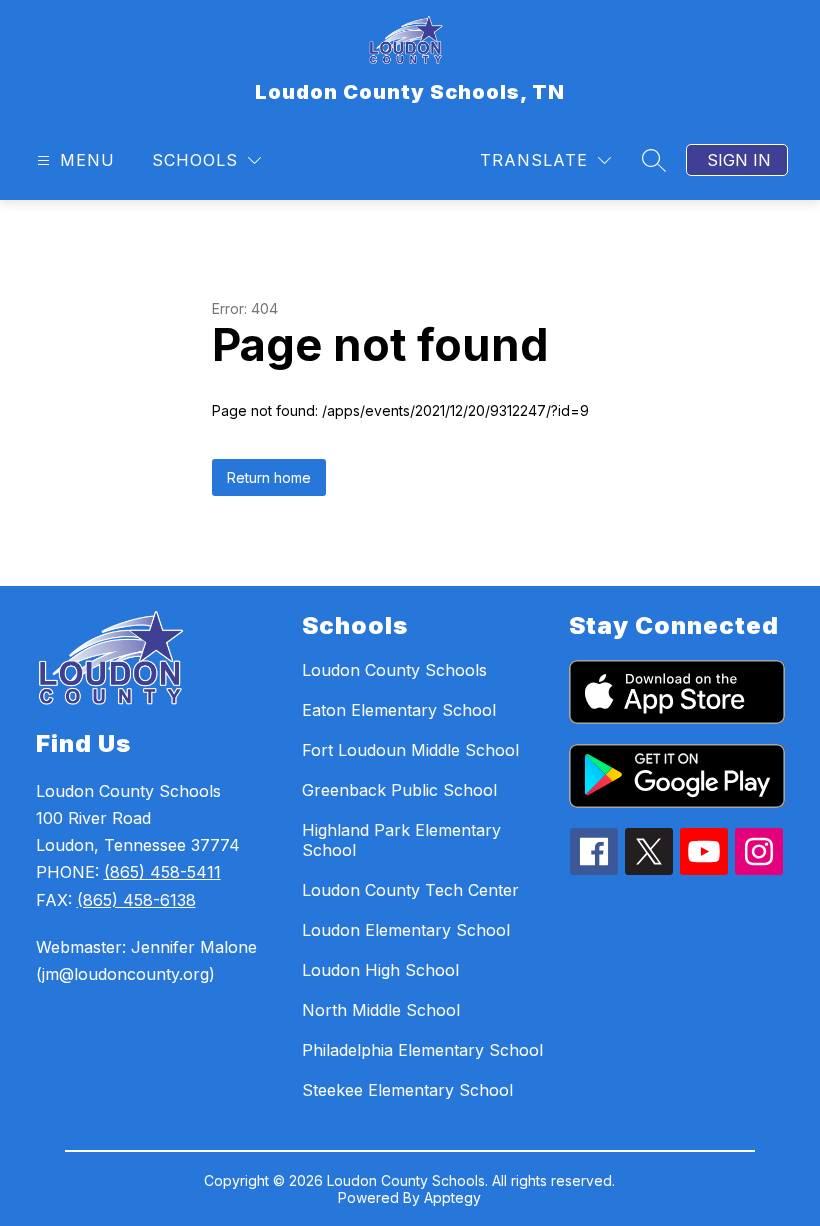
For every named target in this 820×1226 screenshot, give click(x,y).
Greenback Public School (399, 790)
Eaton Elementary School (399, 710)
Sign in (739, 160)
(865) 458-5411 (162, 872)
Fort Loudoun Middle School (410, 750)
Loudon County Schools (394, 670)
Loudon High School (380, 970)
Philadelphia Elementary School (422, 1050)
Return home (269, 477)
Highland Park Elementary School (401, 840)
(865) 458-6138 (136, 900)
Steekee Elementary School (407, 1090)
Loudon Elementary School (406, 930)
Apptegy (452, 1197)
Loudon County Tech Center (410, 890)
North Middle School (381, 1010)
